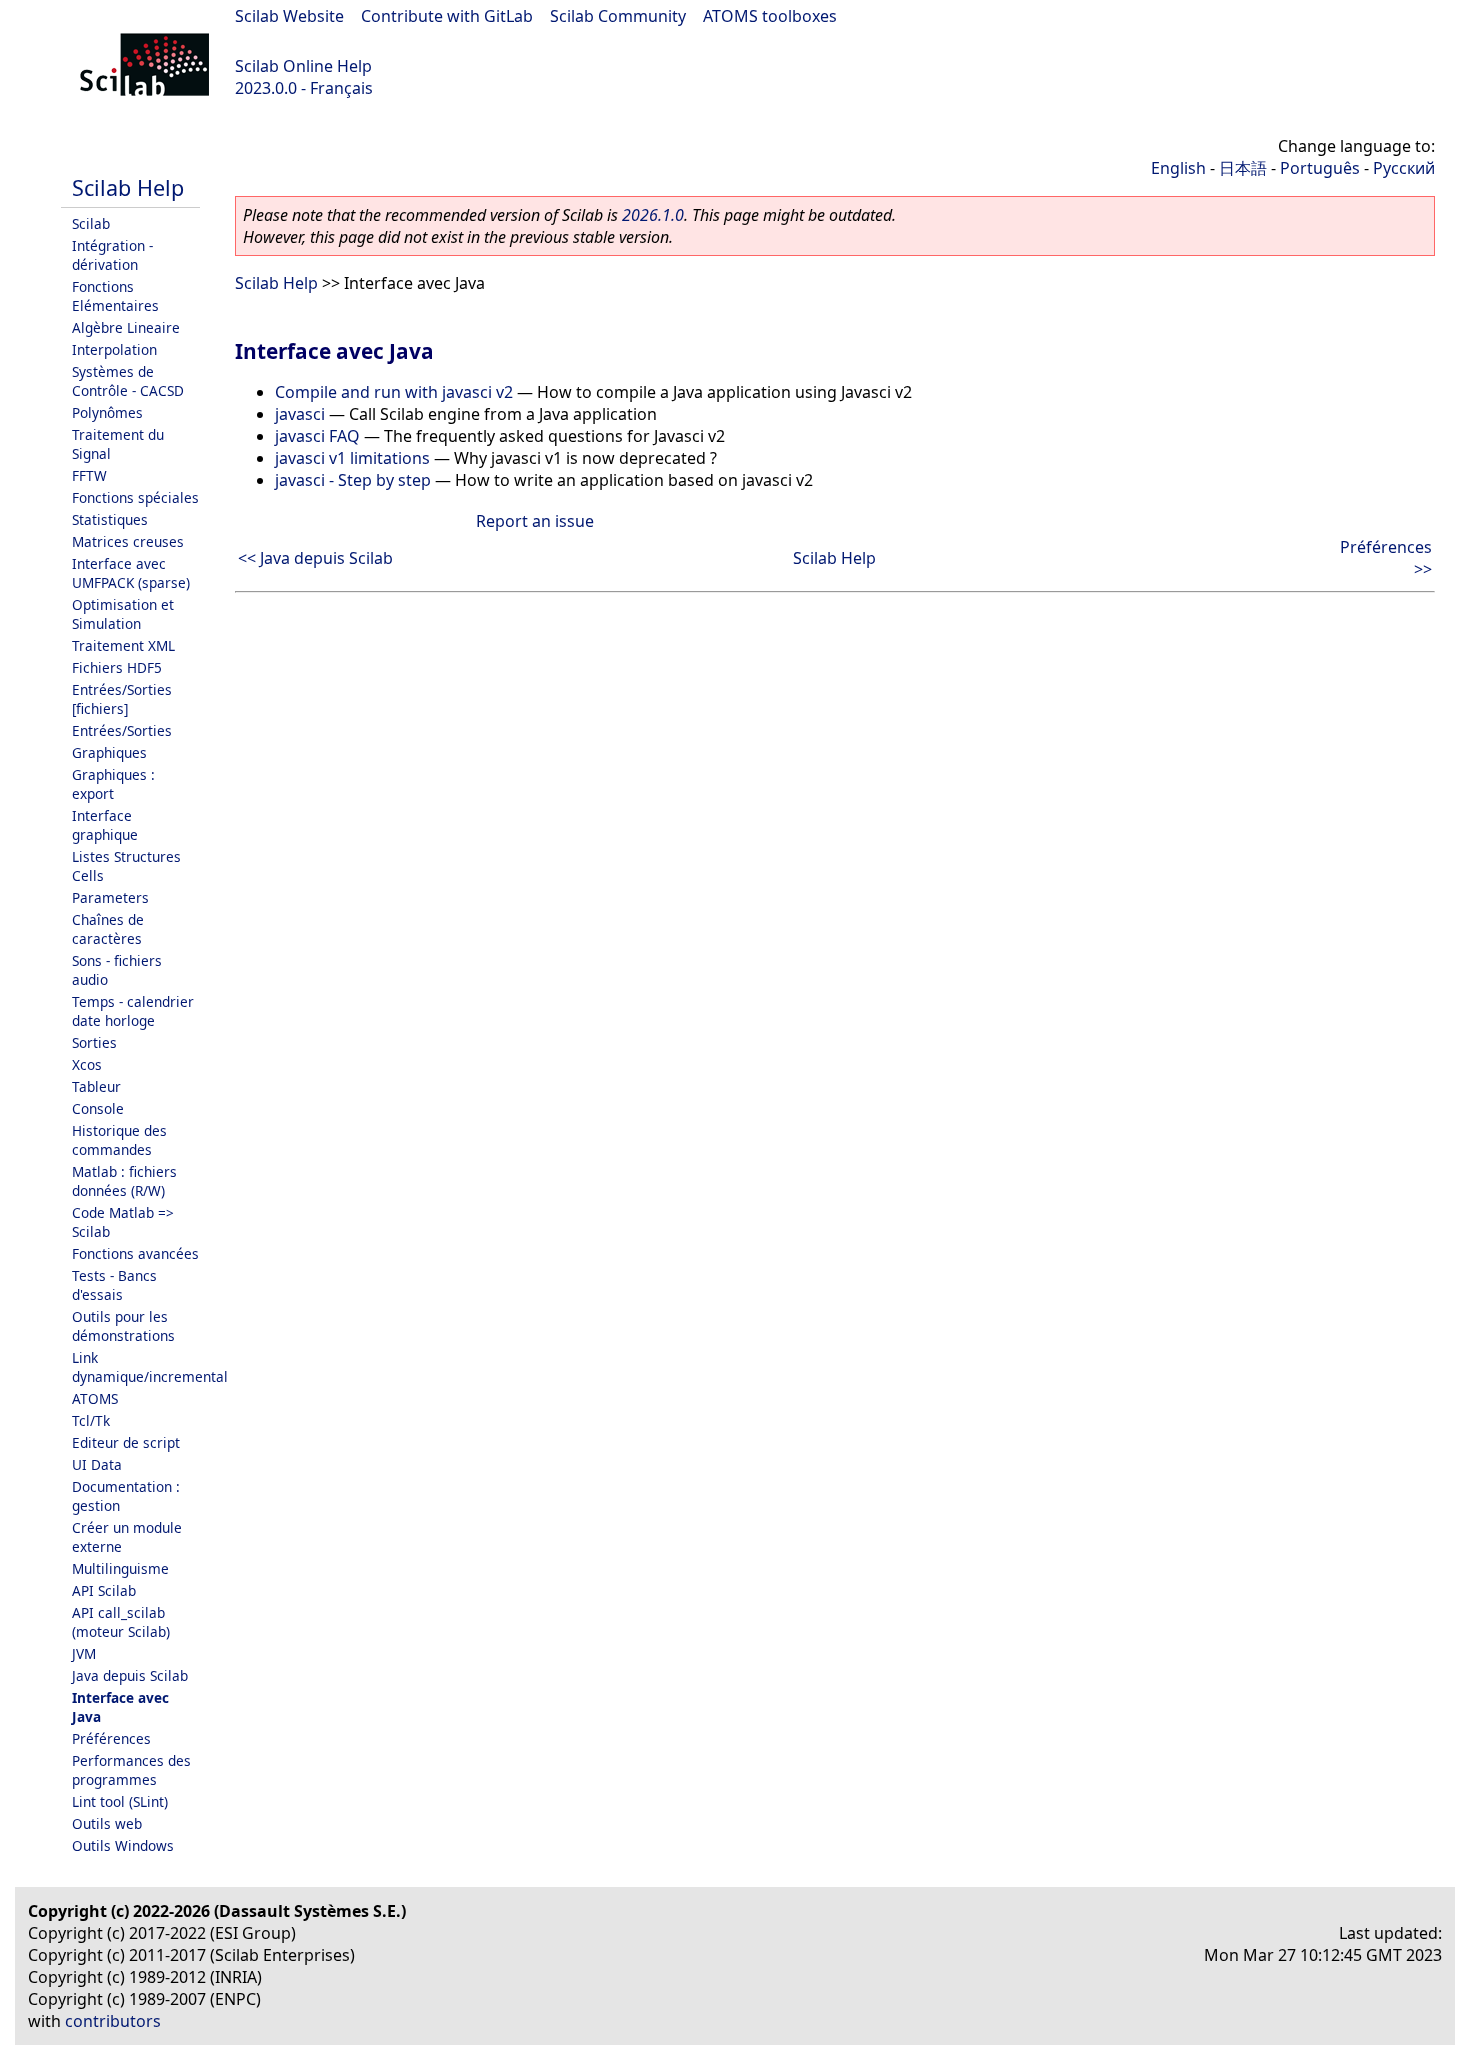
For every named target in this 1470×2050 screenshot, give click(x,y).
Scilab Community (618, 16)
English (1178, 168)
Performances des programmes (131, 1770)
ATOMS (95, 1398)
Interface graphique (105, 825)
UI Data (97, 1464)
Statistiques (110, 519)
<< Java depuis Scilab (315, 558)
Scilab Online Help (303, 66)
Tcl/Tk (91, 1420)
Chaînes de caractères (108, 929)
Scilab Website (289, 16)
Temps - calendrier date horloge (133, 1011)
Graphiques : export (113, 784)
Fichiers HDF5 (117, 667)
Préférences (111, 1738)
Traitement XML (123, 645)
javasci (300, 414)
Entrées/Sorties (122, 730)
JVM (84, 1653)
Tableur (96, 1086)
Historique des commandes (119, 1140)
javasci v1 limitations (352, 458)
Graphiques (109, 752)
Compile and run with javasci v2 (394, 392)
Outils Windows (123, 1845)
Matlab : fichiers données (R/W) (124, 1181)
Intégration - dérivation (112, 255)
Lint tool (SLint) (120, 1801)
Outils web (107, 1823)
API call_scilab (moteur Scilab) (121, 1622)
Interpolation (114, 349)
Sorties (94, 1042)
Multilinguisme (120, 1568)
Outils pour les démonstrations (123, 1326)
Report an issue (535, 521)
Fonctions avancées (135, 1253)
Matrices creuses (128, 541)
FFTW (89, 475)
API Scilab (104, 1590)
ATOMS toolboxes (770, 16)
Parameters (110, 897)
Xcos (87, 1064)
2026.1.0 (653, 215)
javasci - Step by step (353, 480)
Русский (1404, 168)
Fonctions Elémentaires (115, 296)
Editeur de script (126, 1442)
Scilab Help (128, 187)
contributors (113, 2021)
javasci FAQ (317, 436)
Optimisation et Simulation (123, 614)
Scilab (91, 223)
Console (98, 1108)
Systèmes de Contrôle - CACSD (128, 381)
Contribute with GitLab (447, 16)
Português (1320, 168)
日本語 (1243, 168)
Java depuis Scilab (130, 1675)
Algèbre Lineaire (126, 327)
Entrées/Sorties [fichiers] (122, 699)
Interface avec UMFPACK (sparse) (131, 573)
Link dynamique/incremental (150, 1367)
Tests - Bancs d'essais (114, 1285)
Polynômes (107, 412)
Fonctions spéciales (135, 497)
